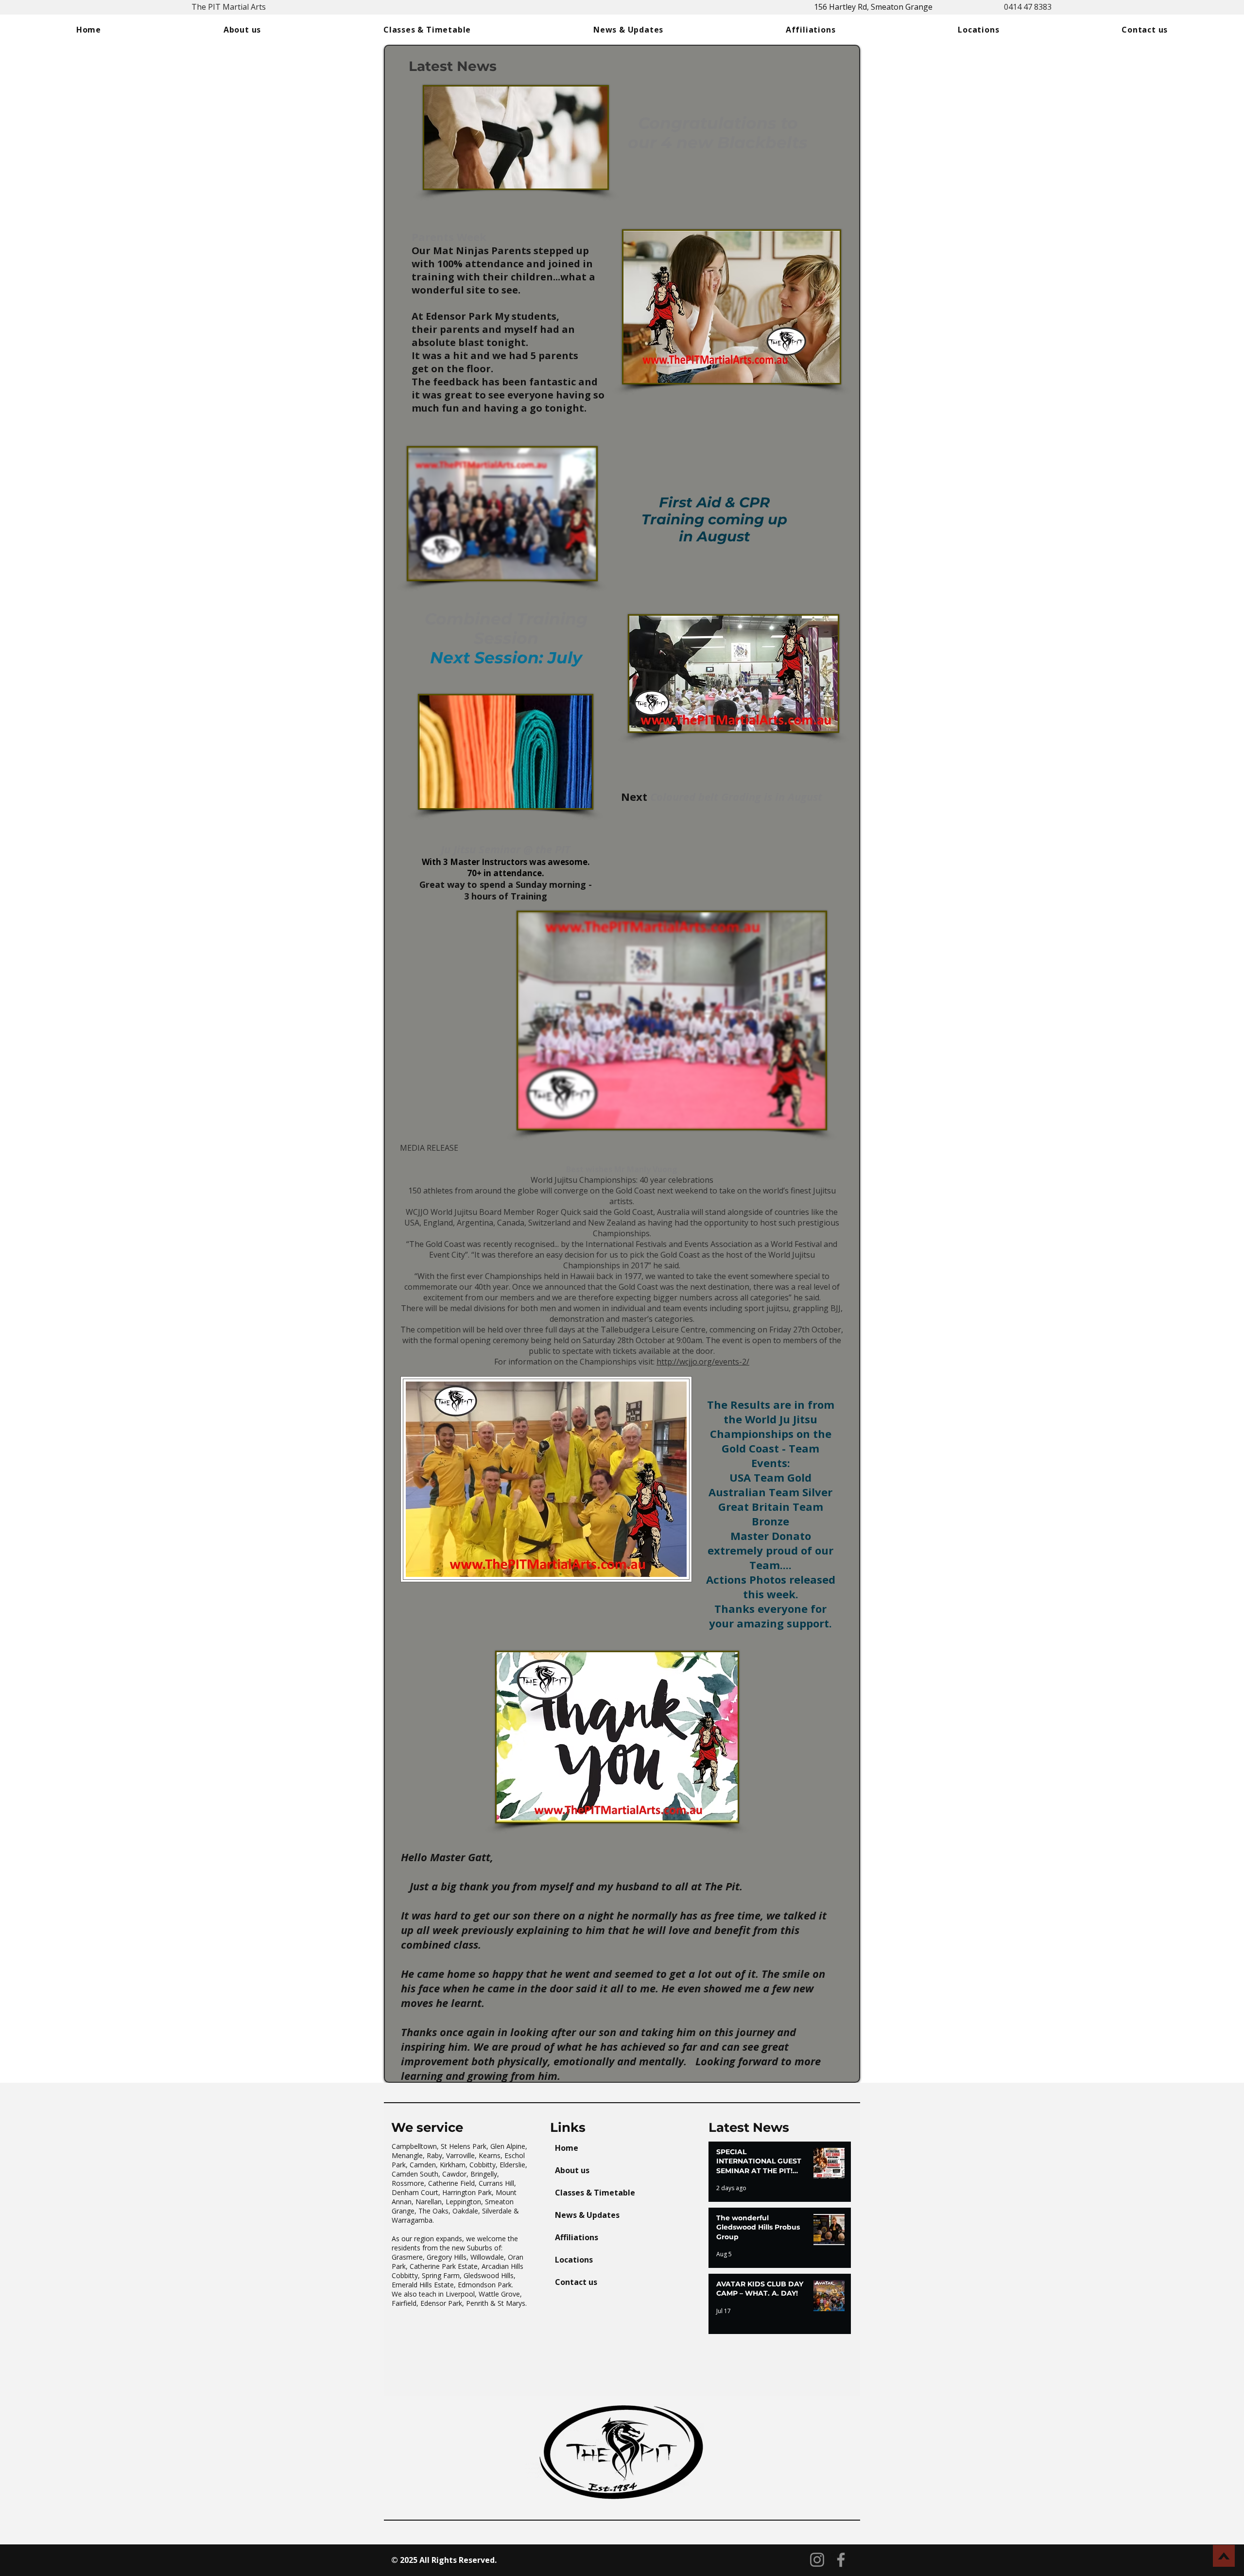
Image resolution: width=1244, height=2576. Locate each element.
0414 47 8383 (1028, 7)
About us (572, 2170)
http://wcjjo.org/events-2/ (703, 1362)
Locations (574, 2260)
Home (567, 2148)
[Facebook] (841, 2560)
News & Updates (587, 2215)
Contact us (576, 2282)
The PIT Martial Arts (229, 7)
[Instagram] (817, 2560)
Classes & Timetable (595, 2193)
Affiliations (577, 2237)
